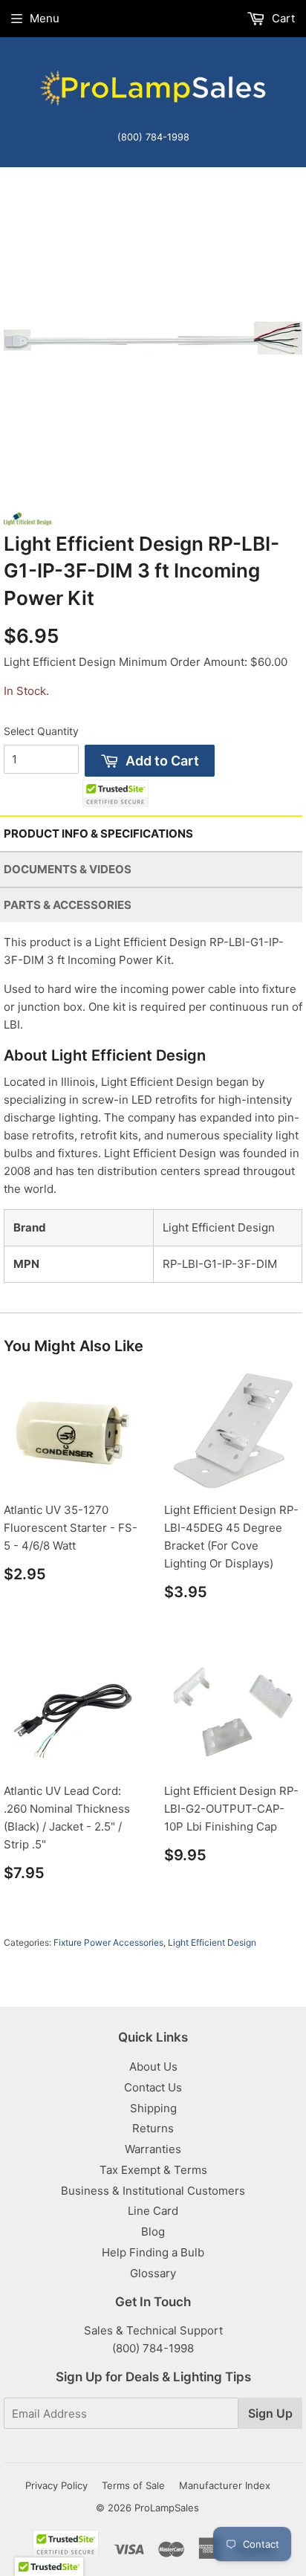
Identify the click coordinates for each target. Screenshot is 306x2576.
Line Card (153, 2211)
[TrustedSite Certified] (115, 793)
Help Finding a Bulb (153, 2252)
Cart (282, 18)
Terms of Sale (133, 2485)
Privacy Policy (56, 2485)
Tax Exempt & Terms (153, 2170)
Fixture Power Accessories (108, 1942)
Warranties (153, 2149)
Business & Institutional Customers (153, 2191)
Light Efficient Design (212, 1942)
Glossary (153, 2273)
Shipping (153, 2108)
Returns (153, 2128)
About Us (153, 2067)
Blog (153, 2232)
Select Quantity (41, 731)
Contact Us (153, 2087)
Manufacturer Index (225, 2485)
